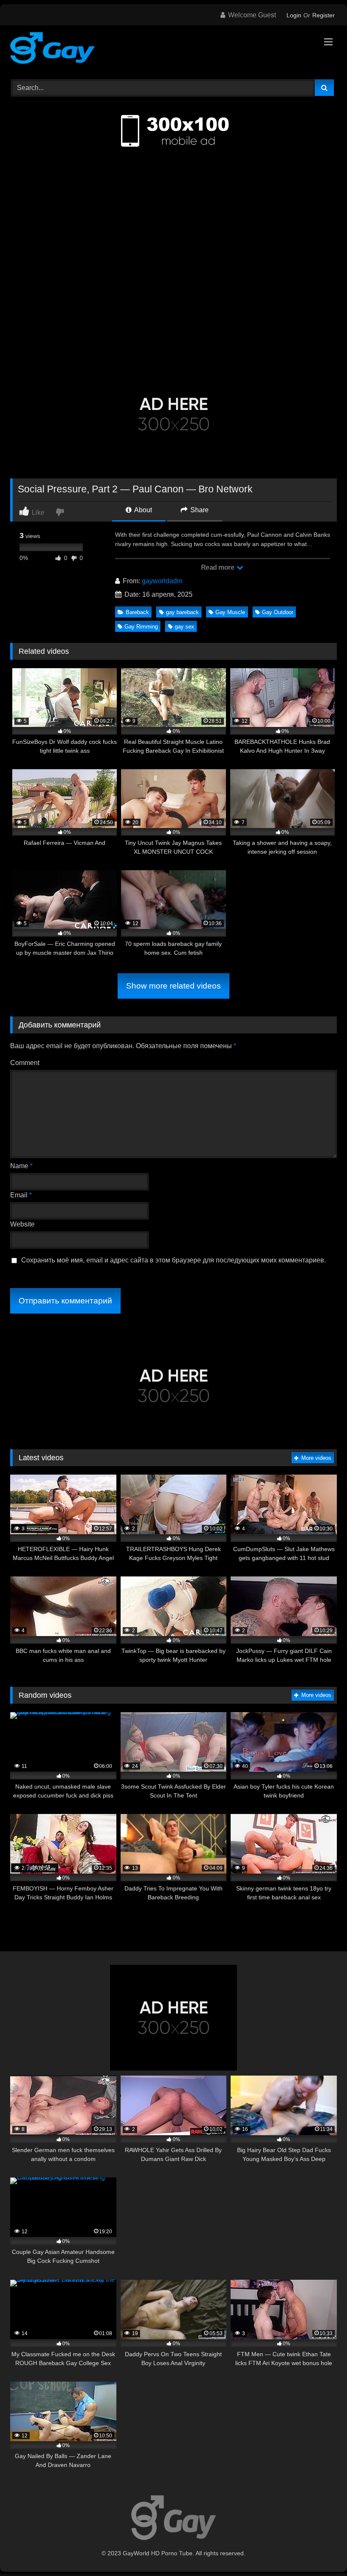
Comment (25, 1063)
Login (294, 15)
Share (199, 510)
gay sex (185, 627)
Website (22, 1224)
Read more (218, 567)
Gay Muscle (230, 612)
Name (21, 1166)
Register (324, 15)
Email (21, 1195)
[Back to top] (321, 2551)
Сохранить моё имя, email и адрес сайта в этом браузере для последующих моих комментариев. (173, 1260)
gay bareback (182, 612)
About (142, 510)
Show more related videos (173, 986)
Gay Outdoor (278, 612)
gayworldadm (162, 581)
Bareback (137, 612)
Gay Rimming (141, 627)
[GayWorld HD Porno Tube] (173, 49)
